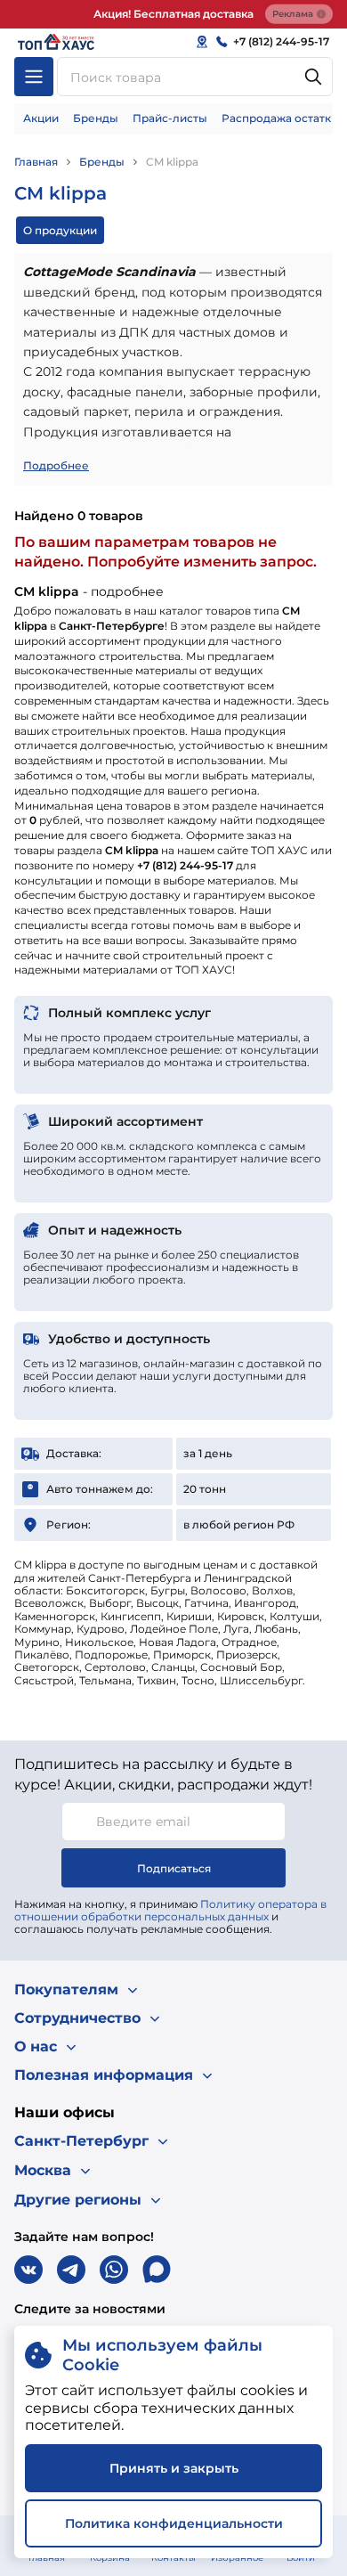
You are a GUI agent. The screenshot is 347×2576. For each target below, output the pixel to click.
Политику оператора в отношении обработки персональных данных (170, 1910)
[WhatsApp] (114, 2270)
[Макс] (157, 2270)
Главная (36, 162)
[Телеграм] (71, 2270)
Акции (41, 118)
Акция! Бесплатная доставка (173, 14)
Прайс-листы (170, 118)
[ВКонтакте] (28, 2270)
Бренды (96, 118)
